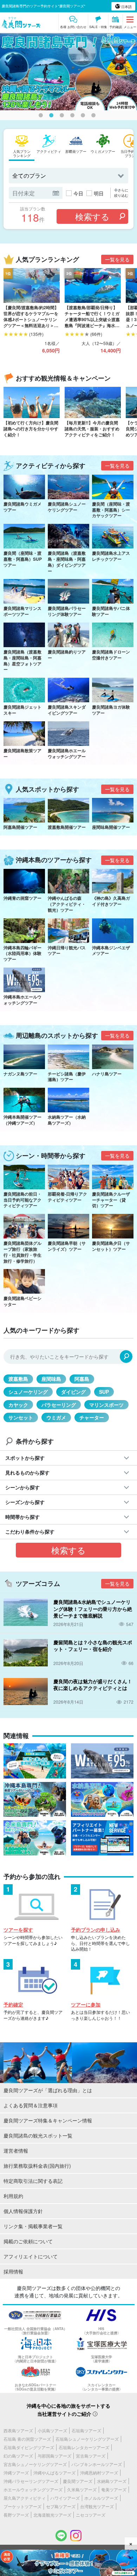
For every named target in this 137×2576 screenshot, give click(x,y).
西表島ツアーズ (18, 2430)
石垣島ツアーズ (86, 2430)
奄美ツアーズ (114, 2489)
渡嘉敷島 (18, 1379)
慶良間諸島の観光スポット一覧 (38, 2135)
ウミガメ (56, 1417)
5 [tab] (84, 117)
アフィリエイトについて (31, 2256)
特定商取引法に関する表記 (33, 2181)
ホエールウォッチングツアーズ (33, 2489)
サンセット (21, 1417)
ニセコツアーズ (91, 2515)
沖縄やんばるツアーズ (54, 2473)
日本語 (126, 7)
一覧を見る (117, 259)
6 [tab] (95, 117)
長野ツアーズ (16, 2515)
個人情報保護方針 (23, 2211)
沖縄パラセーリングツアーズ (31, 2481)
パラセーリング (59, 1405)
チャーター (92, 1417)
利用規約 (13, 2196)
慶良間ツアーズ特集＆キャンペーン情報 (48, 2120)
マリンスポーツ (106, 1405)
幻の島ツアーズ (18, 2456)
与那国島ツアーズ (54, 2456)
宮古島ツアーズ (91, 2456)
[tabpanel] (68, 72)
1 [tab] (42, 117)
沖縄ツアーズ (16, 2473)
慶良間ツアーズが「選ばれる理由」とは (48, 2090)
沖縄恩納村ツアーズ (99, 2473)
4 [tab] (74, 117)
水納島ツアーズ (112, 2481)
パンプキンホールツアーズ (97, 2464)
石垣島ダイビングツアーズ (29, 2447)
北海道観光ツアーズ (52, 2515)
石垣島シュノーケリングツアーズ (87, 2439)
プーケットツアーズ (22, 2506)
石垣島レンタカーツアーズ (84, 2447)
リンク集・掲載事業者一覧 (33, 2226)
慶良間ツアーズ (78, 2481)
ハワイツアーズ (65, 2498)
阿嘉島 (82, 1379)
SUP (104, 1392)
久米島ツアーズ (82, 2489)
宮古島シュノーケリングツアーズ (35, 2464)
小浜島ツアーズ (52, 2430)
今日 (78, 193)
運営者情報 (16, 2151)
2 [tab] (53, 117)
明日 (99, 193)
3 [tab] (63, 117)
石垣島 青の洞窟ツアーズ (27, 2439)
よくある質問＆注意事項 (31, 2105)
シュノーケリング (28, 1392)
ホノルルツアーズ (101, 2498)
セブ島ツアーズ (61, 2506)
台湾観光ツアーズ (97, 2506)
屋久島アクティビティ (25, 2498)
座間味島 (51, 1379)
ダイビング (73, 1392)
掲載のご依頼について (28, 2241)
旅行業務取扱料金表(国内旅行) (37, 2166)
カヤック (18, 1405)
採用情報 (13, 2271)
